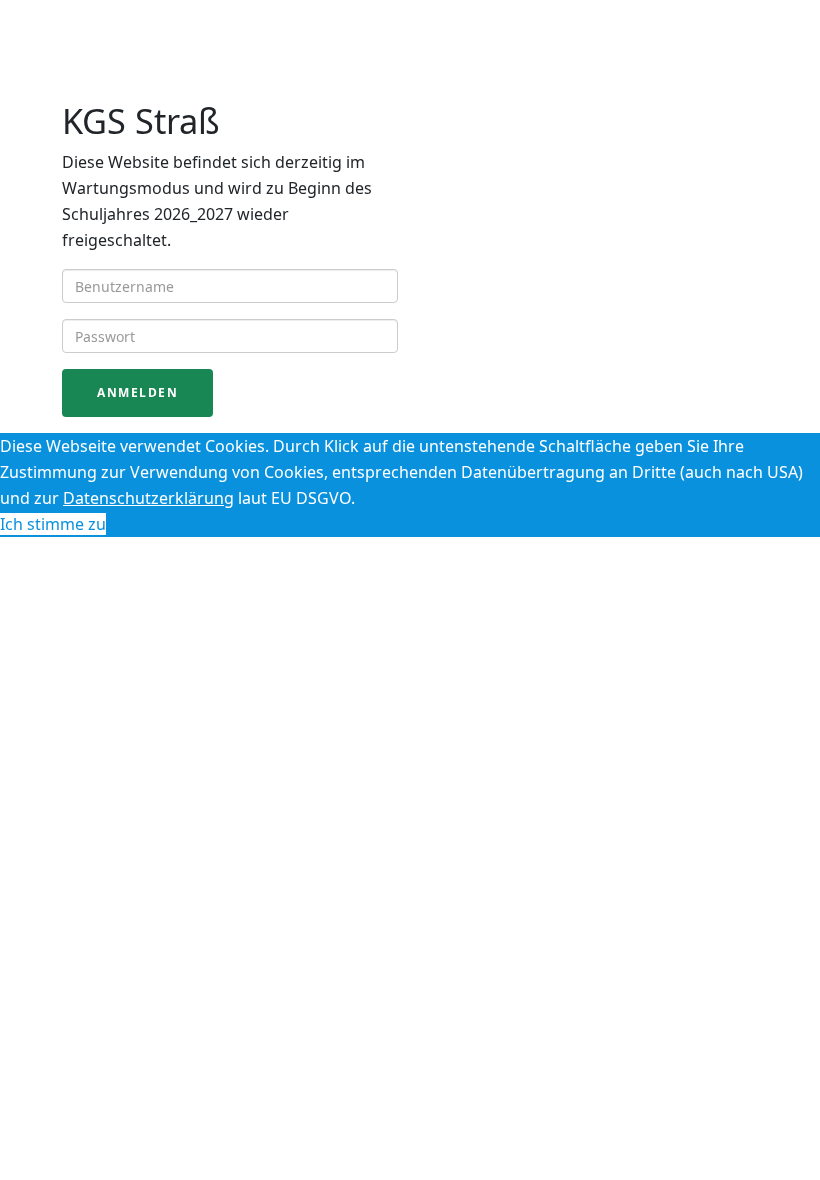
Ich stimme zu (53, 524)
